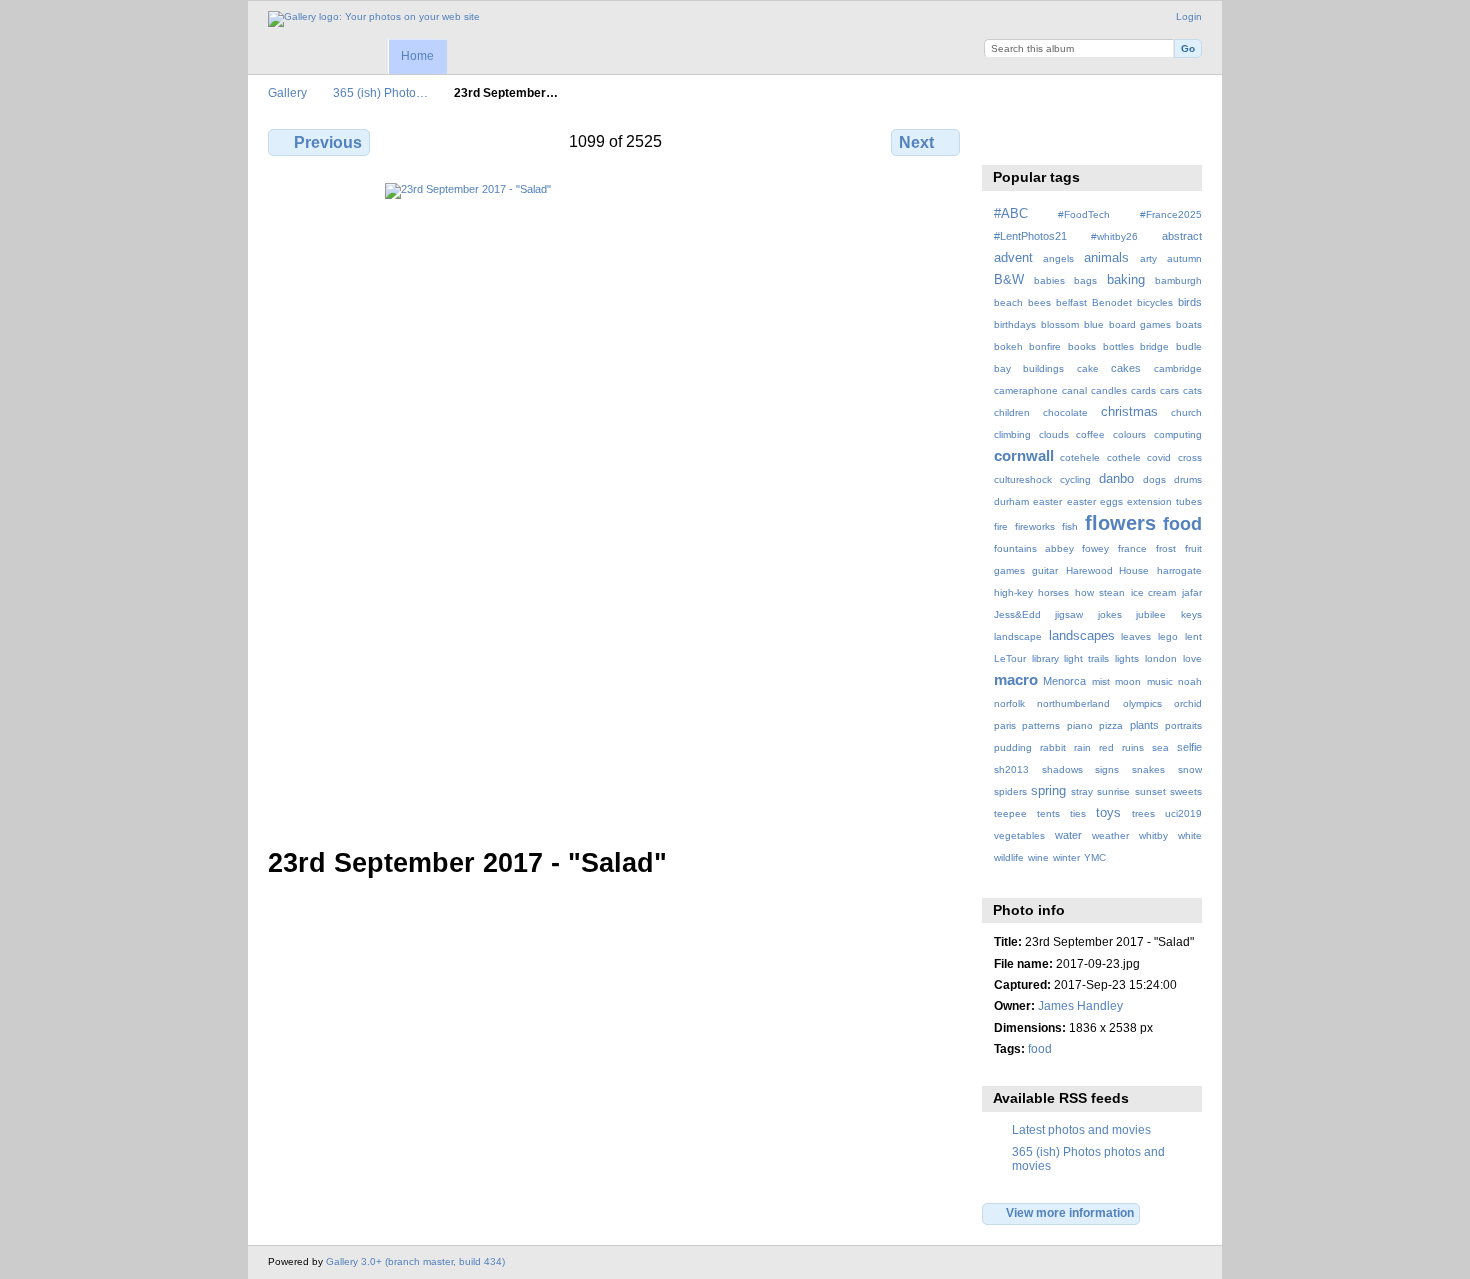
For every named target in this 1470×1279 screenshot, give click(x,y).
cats (1192, 390)
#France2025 (1171, 214)
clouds (1054, 434)
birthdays (1015, 324)
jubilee (1151, 614)
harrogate (1179, 570)
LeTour (1010, 658)
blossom (1060, 324)
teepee (1010, 813)
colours (1129, 434)
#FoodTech (1084, 214)
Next (916, 142)
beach (1008, 302)
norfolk (1009, 703)
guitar (1045, 570)
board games (1140, 324)
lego (1168, 636)
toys (1108, 813)
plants (1144, 725)
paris (1005, 725)
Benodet (1112, 302)
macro (1016, 679)
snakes (1148, 769)
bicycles (1155, 302)
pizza (1111, 725)
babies (1049, 280)
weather (1110, 835)
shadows (1062, 769)
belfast (1071, 302)
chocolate (1065, 412)
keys (1191, 614)
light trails (1086, 658)
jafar (1192, 592)
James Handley (1080, 1005)
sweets (1186, 791)
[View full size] (616, 503)
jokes (1110, 614)
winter (1066, 857)
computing (1178, 434)
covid (1159, 457)
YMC (1095, 857)
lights (1127, 658)
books (1082, 346)
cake (1088, 368)
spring (1048, 791)
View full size (1004, 140)
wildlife (1009, 857)
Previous (328, 142)
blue (1094, 324)
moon (1128, 681)
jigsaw (1069, 614)
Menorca (1064, 681)
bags (1085, 280)
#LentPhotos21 (1030, 236)
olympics (1142, 703)
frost (1166, 548)
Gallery (287, 92)
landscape (1018, 636)
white (1190, 835)
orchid (1188, 703)
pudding (1013, 747)
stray (1082, 791)
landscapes (1082, 636)
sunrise (1113, 791)
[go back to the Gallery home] (374, 19)
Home (417, 56)
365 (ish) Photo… (380, 92)
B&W (1009, 280)
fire (1001, 526)
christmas (1129, 412)
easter (1047, 501)
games (1009, 570)
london (1161, 658)
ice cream (1154, 592)
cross (1190, 457)
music (1160, 681)
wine (1038, 857)
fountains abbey (1034, 548)
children (1012, 412)
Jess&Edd (1017, 614)
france (1132, 548)
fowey (1095, 548)
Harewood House (1108, 570)
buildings (1043, 368)
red (1106, 747)
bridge (1154, 346)
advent (1013, 258)
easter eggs (1095, 501)
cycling (1075, 479)
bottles (1118, 346)
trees (1143, 813)
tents (1048, 813)
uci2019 (1183, 813)
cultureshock (1023, 479)
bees (1039, 302)
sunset (1150, 791)
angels (1058, 258)
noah (1190, 681)
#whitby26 (1114, 236)
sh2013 (1011, 769)
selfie (1189, 747)
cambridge (1178, 368)
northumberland (1073, 703)
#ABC (1011, 214)
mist (1101, 681)
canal (1074, 390)
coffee (1090, 434)
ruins (1133, 747)
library (1045, 658)
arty (1148, 258)
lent (1193, 636)
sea (1160, 747)
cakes (1126, 368)
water (1068, 835)
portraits (1183, 725)
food (1182, 523)
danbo (1116, 479)
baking (1126, 280)
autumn (1184, 258)
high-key (1013, 592)
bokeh (1008, 346)
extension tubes (1164, 501)
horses (1053, 592)
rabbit (1053, 747)
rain (1082, 747)
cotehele (1080, 457)
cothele (1124, 457)
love (1192, 658)
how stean (1100, 592)
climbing (1012, 434)
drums (1188, 479)
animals (1106, 258)
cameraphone (1026, 390)
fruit (1193, 548)
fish (1070, 526)
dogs (1154, 479)
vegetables (1019, 835)
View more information (1070, 1212)
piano (1080, 725)
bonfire (1045, 346)
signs (1107, 769)
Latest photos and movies (1081, 1129)
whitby (1153, 835)
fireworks (1035, 526)
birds (1190, 302)
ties (1078, 813)
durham (1011, 501)
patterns (1041, 725)
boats (1189, 324)
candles (1109, 390)
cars (1169, 390)
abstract (1182, 236)
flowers (1120, 523)
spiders (1010, 791)
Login (1189, 16)
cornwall (1024, 455)
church (1186, 412)
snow (1190, 769)
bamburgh (1178, 280)
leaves (1136, 636)
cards (1143, 390)
